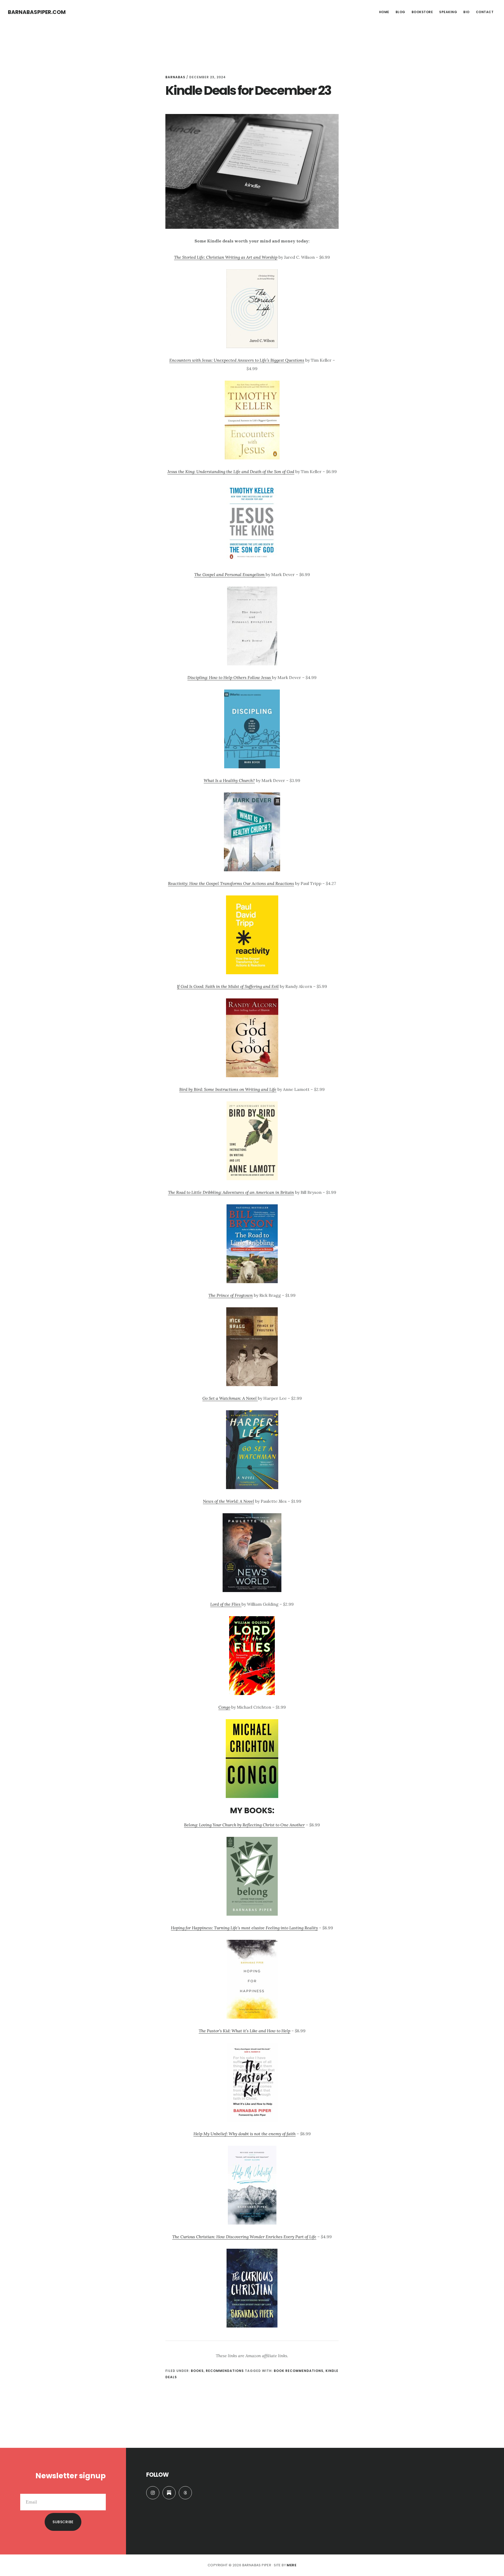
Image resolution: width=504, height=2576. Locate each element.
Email (100, 2490)
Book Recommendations (299, 2371)
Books (197, 2371)
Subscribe (63, 2522)
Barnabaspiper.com (37, 12)
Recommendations (225, 2371)
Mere (292, 2565)
